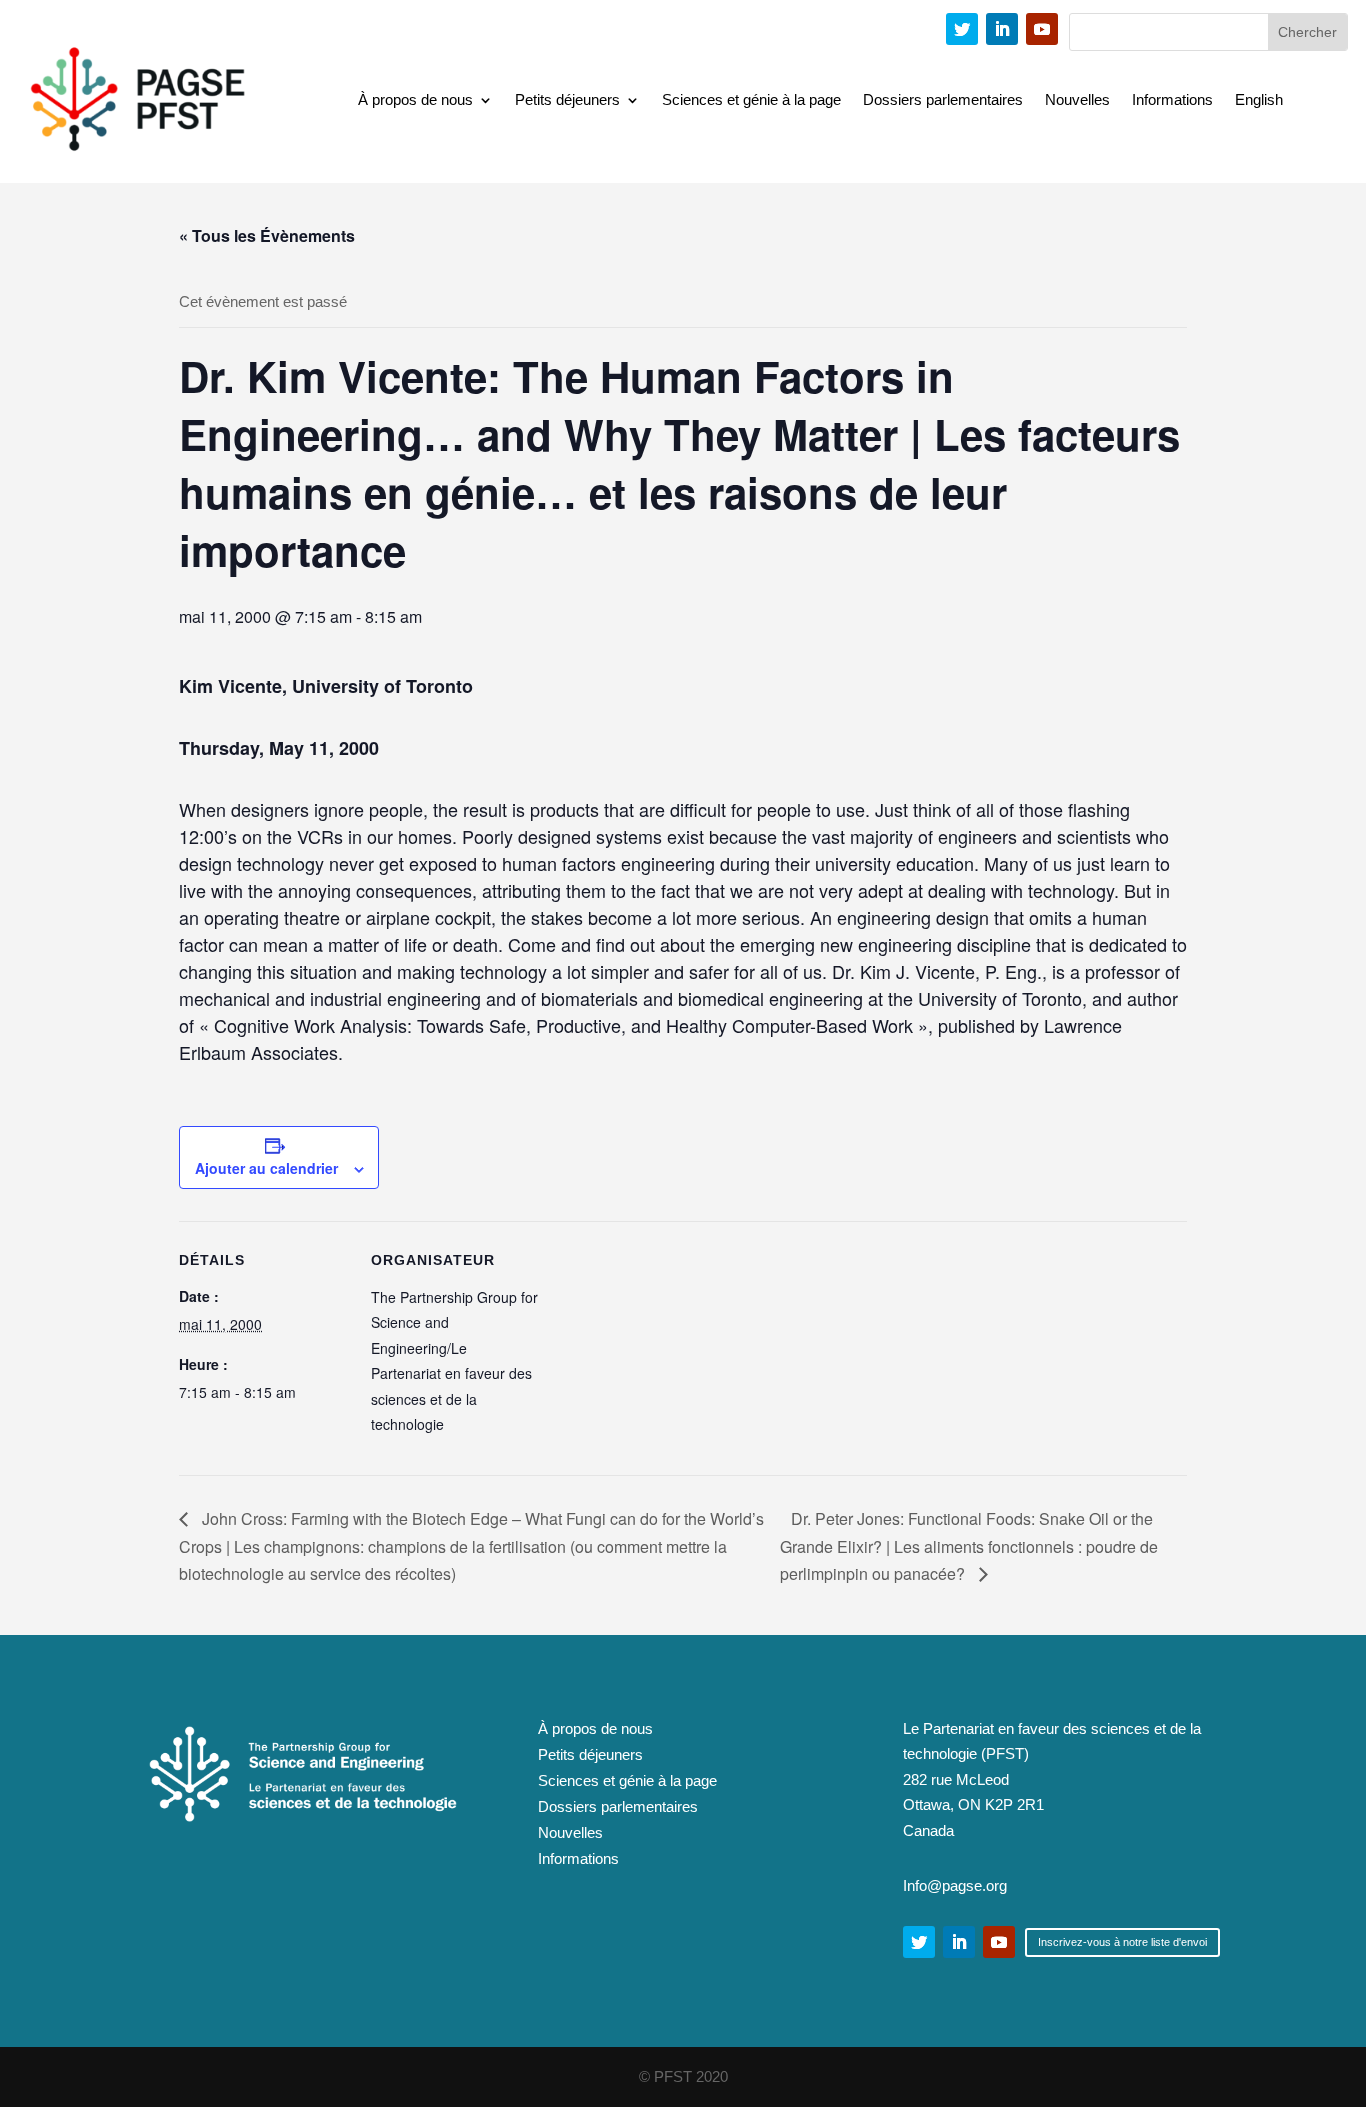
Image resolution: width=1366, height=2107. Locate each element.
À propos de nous (415, 100)
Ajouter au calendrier (266, 1168)
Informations (1172, 100)
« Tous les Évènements (267, 235)
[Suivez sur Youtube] (1042, 29)
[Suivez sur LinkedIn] (1002, 29)
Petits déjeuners (567, 100)
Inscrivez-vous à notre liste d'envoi (1122, 1942)
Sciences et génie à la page (751, 100)
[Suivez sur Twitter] (962, 29)
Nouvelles (1077, 100)
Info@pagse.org (955, 1885)
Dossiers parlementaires (943, 100)
